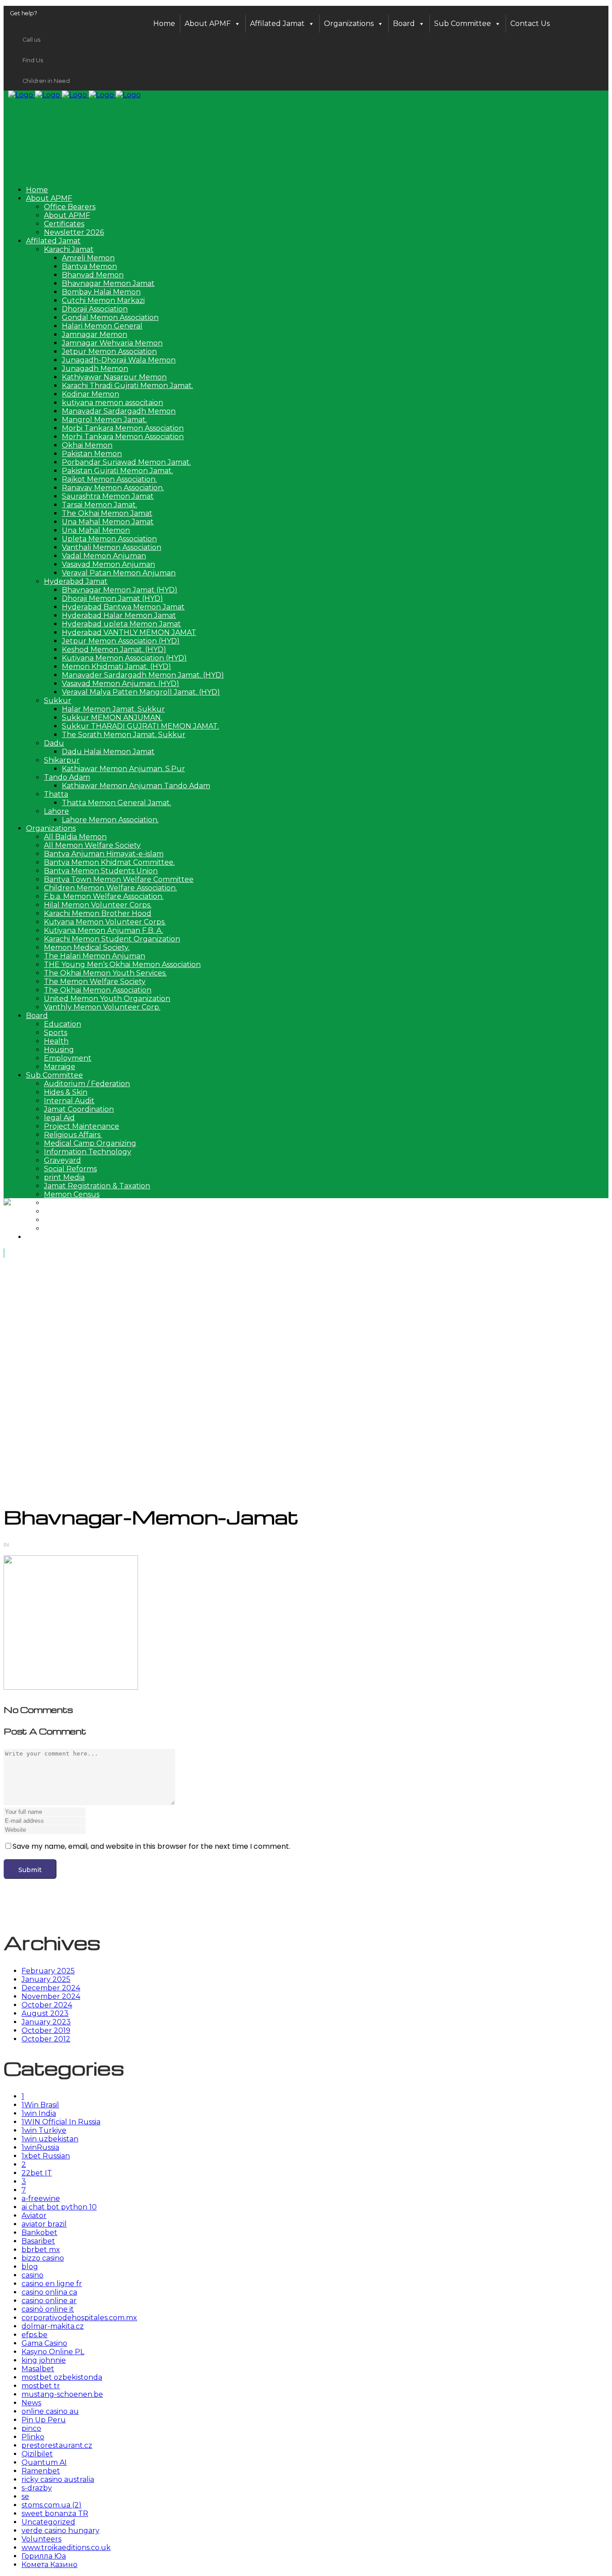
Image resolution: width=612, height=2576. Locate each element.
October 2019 (46, 2030)
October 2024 (47, 2005)
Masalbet (38, 2369)
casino (32, 2275)
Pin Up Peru (44, 2420)
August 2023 (45, 2013)
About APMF (208, 24)
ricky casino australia (58, 2479)
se (25, 2496)
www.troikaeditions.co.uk (66, 2548)
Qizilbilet (37, 2454)
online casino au (50, 2411)
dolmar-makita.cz (53, 2326)
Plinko (33, 2437)
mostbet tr (41, 2386)
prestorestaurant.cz (57, 2445)
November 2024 (51, 1996)
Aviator (34, 2216)
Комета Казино (50, 2565)
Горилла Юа (44, 2556)
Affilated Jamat (277, 24)
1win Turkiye (44, 2130)
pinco (31, 2428)
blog (30, 2267)
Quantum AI (44, 2462)
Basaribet (38, 2241)
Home (164, 24)
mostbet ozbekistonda (62, 2377)
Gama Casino (44, 2343)
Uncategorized (48, 2522)
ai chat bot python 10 (59, 2207)
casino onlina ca (49, 2292)
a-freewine (41, 2198)
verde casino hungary (60, 2531)
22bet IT (37, 2173)
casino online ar (49, 2301)
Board (404, 24)
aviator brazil (44, 2224)
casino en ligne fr (52, 2284)
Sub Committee (463, 24)
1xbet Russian (46, 2156)
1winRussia (40, 2147)
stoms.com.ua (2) (52, 2505)
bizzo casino (43, 2258)
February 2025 (48, 1971)
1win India (39, 2113)
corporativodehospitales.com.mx (79, 2318)
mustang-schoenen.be (62, 2394)
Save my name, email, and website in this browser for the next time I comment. (151, 1846)
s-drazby (37, 2488)
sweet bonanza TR (55, 2513)
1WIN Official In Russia (61, 2122)
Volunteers (41, 2539)
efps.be (34, 2335)
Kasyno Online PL (53, 2352)
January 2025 (46, 1979)
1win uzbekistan (50, 2139)
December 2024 (51, 1988)
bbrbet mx (41, 2250)
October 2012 (46, 2039)
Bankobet (39, 2233)
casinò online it (48, 2309)
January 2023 (46, 2022)
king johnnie (44, 2360)
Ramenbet (41, 2471)
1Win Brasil (40, 2105)
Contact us (530, 24)
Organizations (349, 24)
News (31, 2403)
